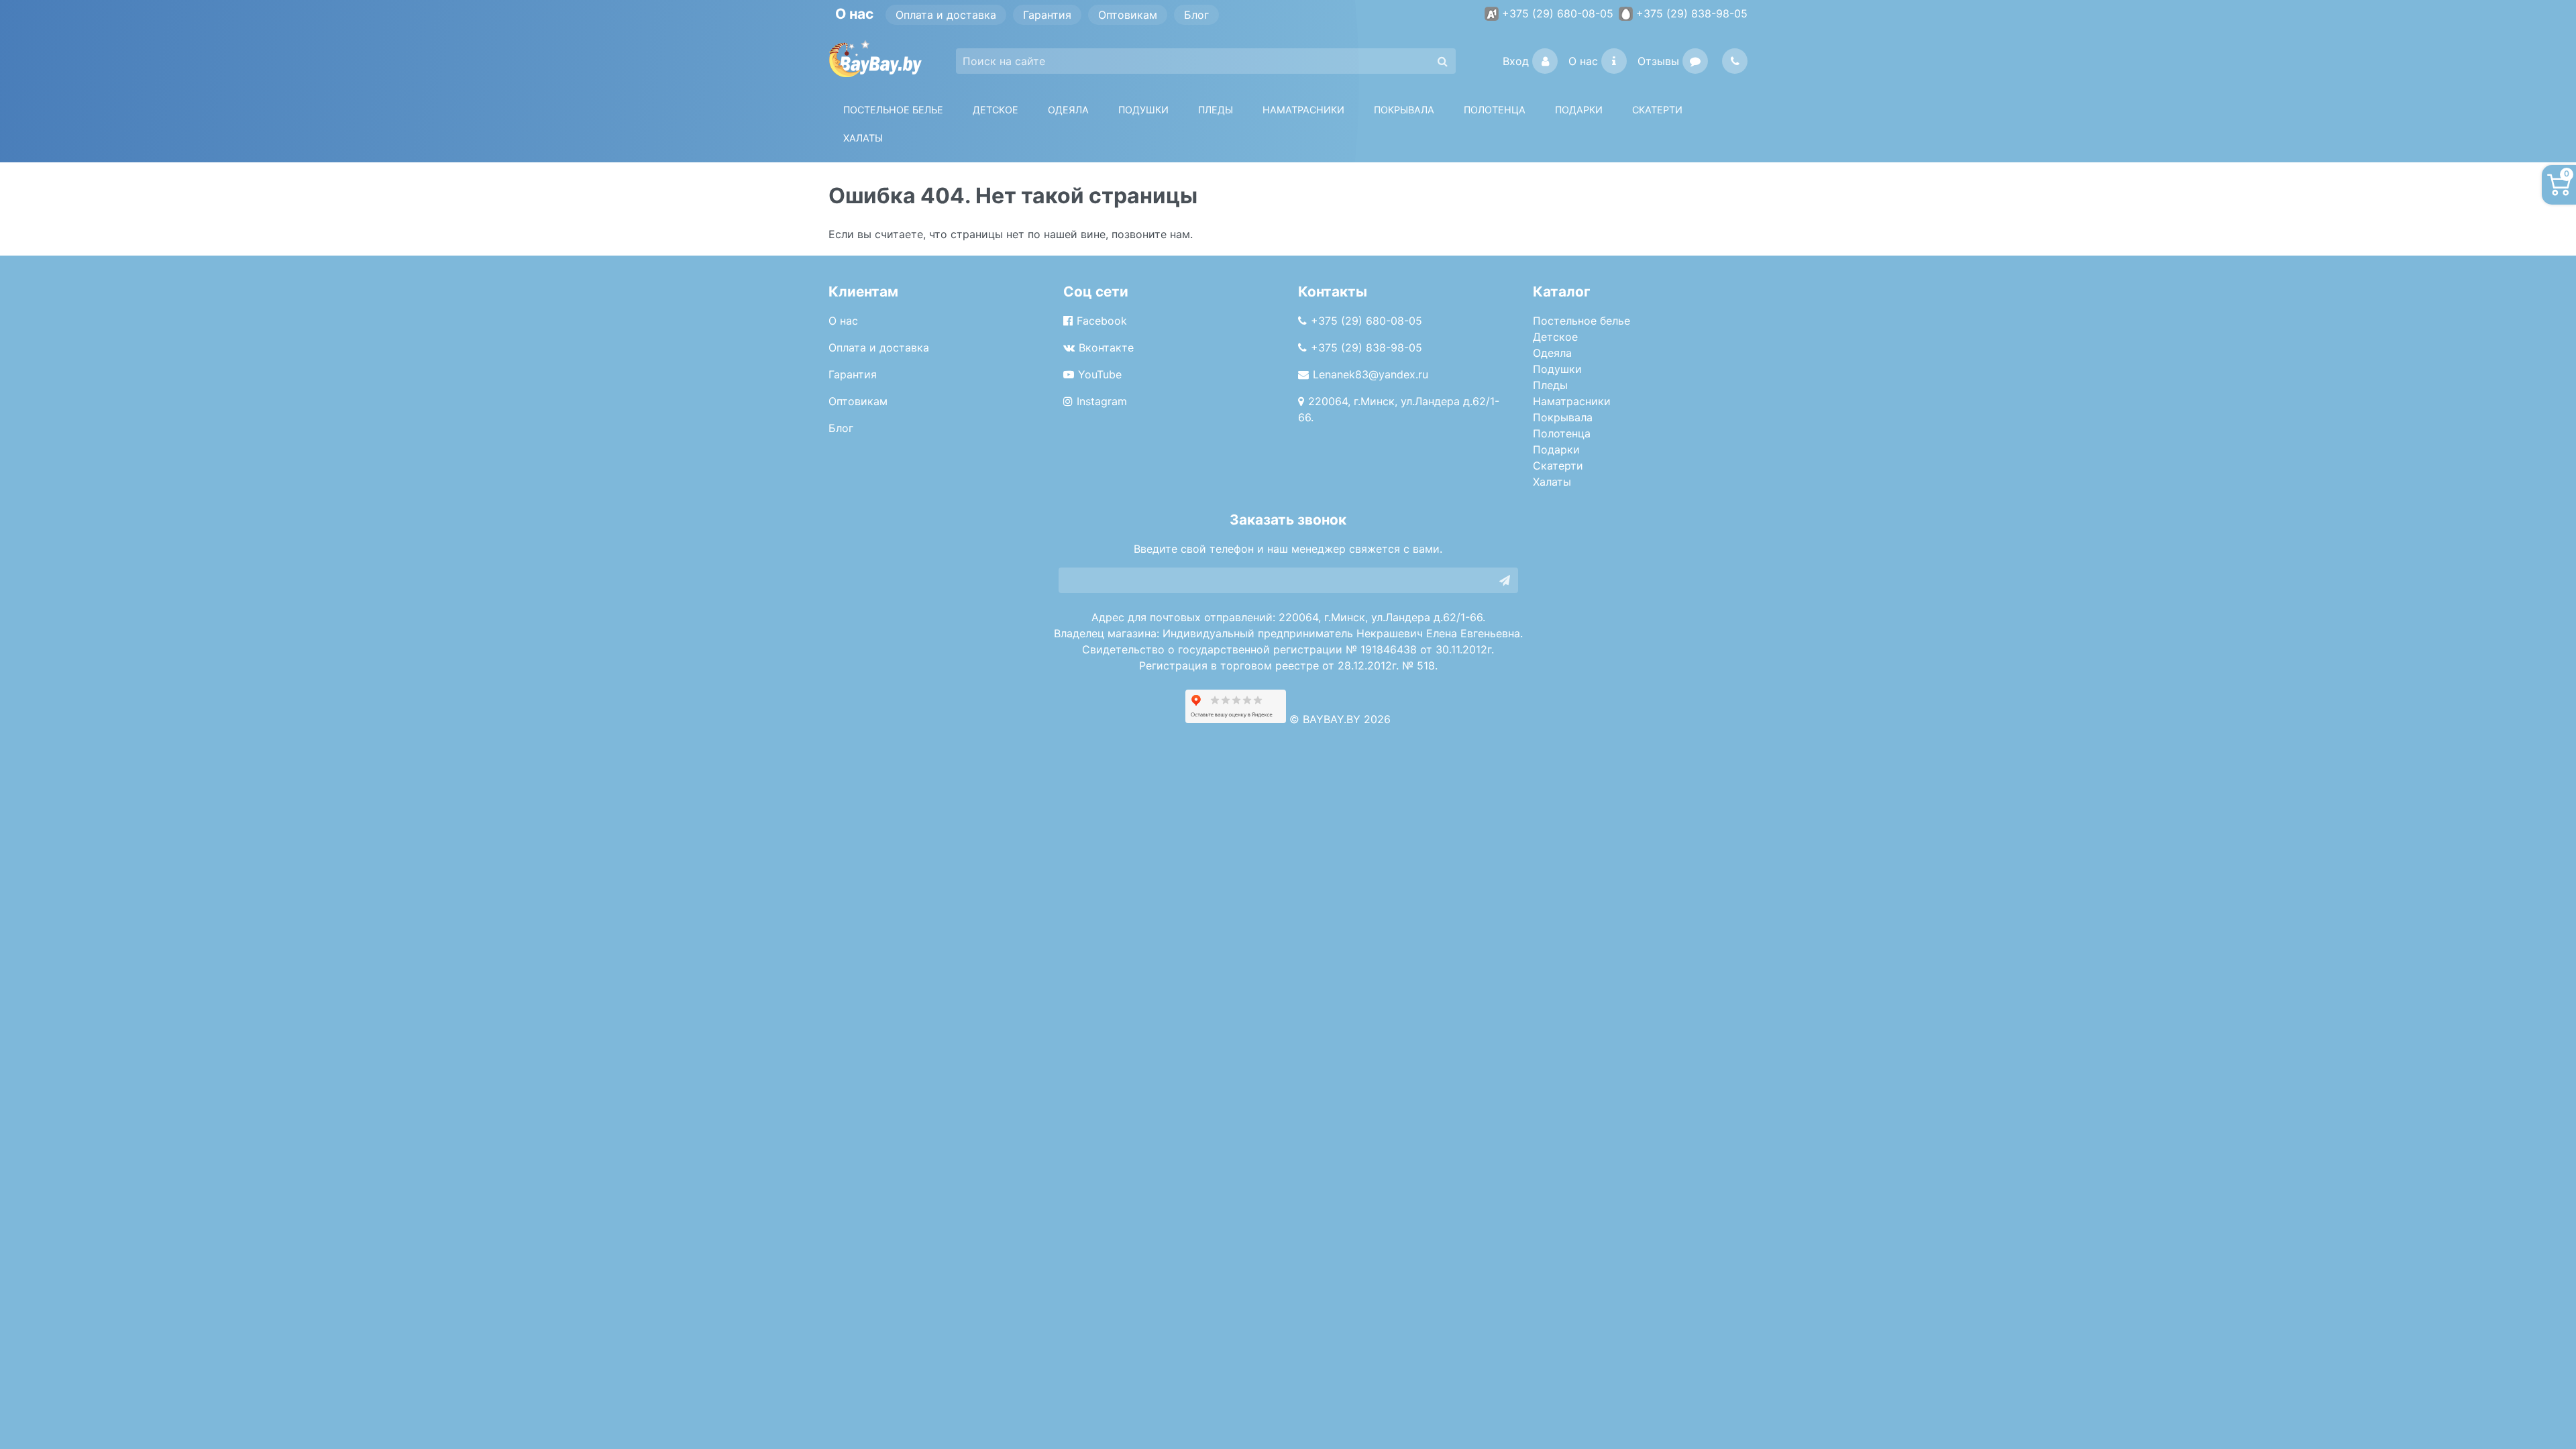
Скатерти (1558, 466)
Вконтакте (1106, 347)
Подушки (1143, 110)
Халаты (863, 138)
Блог (1196, 15)
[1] (1505, 580)
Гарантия (1047, 15)
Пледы (1550, 385)
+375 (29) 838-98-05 (1692, 13)
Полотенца (1495, 110)
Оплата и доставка (946, 15)
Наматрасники (1572, 401)
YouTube (1100, 374)
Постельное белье (893, 110)
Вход (1516, 61)
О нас (1583, 61)
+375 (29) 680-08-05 (1558, 13)
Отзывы (1658, 61)
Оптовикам (1128, 15)
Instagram (1102, 401)
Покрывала (1563, 417)
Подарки (1556, 449)
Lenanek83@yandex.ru (1371, 374)
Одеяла (1068, 110)
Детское (996, 110)
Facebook (1102, 321)
